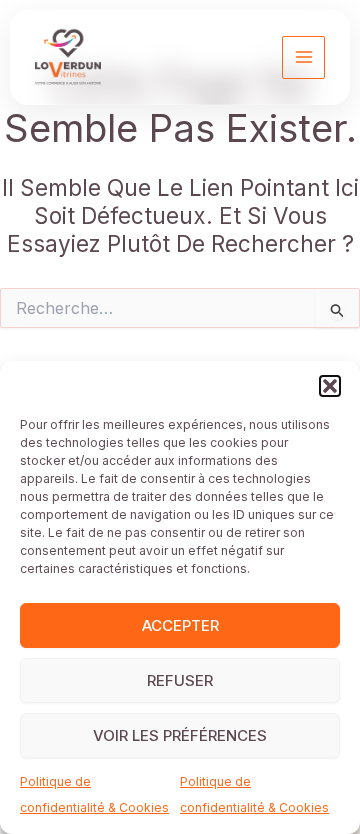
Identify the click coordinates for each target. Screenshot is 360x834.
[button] (330, 386)
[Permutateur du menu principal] (303, 57)
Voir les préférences (180, 735)
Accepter (180, 625)
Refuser (180, 680)
